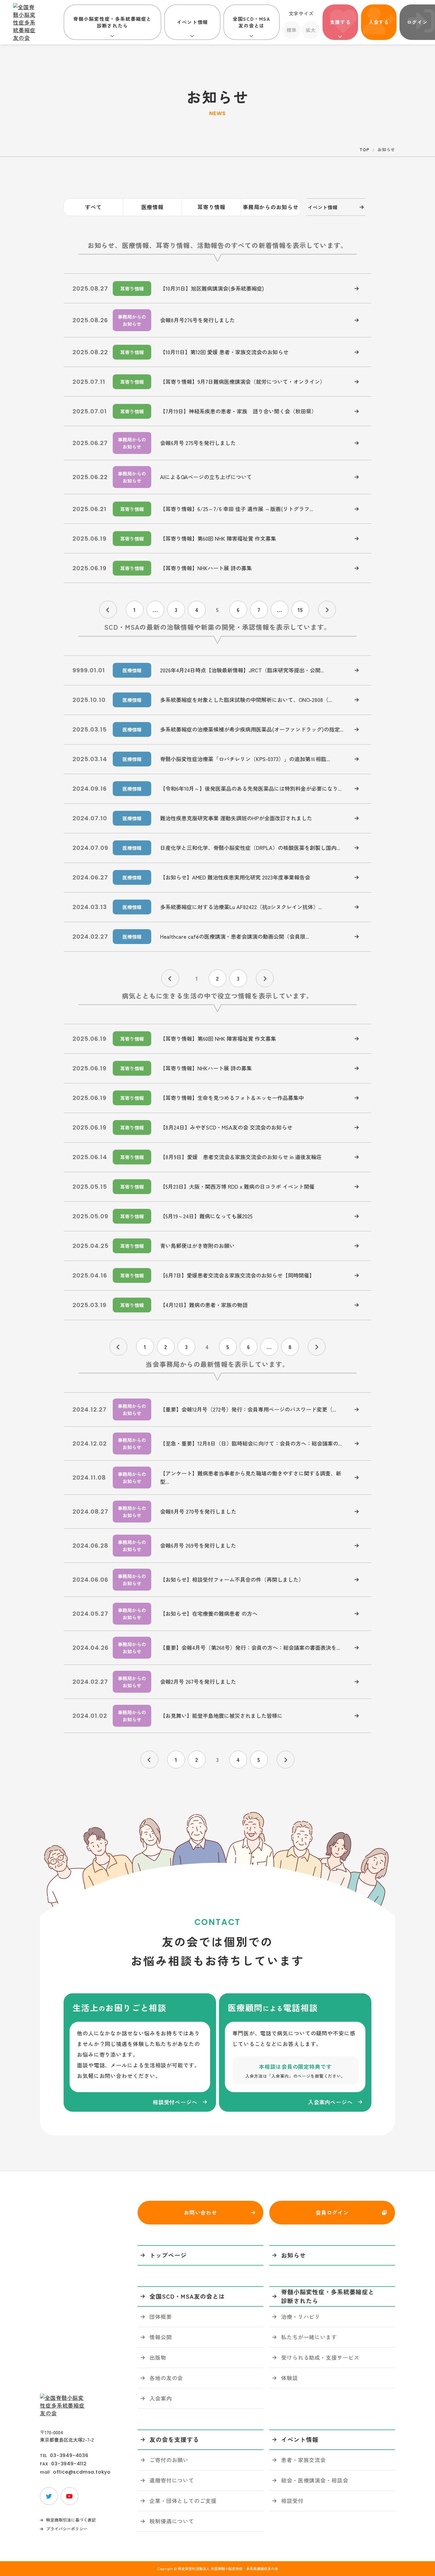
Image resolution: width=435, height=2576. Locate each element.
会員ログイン (332, 2212)
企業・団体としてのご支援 (183, 2501)
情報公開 (161, 2337)
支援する (340, 22)
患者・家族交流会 (303, 2460)
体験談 (290, 2378)
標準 (291, 30)
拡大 (311, 30)
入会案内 (161, 2398)
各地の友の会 (166, 2378)
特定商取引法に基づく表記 (71, 2520)
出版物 (158, 2357)
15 (300, 610)
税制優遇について (172, 2521)
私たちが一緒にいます (309, 2337)
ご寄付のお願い (169, 2460)
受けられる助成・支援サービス (320, 2357)
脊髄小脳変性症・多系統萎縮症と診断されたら (112, 22)
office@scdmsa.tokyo (82, 2472)
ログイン (417, 22)
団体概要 (161, 2316)
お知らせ (294, 2255)
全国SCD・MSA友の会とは (251, 22)
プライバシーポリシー (67, 2529)
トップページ (168, 2255)
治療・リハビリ (301, 2316)
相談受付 (292, 2501)
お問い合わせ (200, 2212)
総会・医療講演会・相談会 (315, 2480)
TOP (364, 149)
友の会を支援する (174, 2439)
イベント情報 (192, 22)
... (155, 610)
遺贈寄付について (172, 2480)
